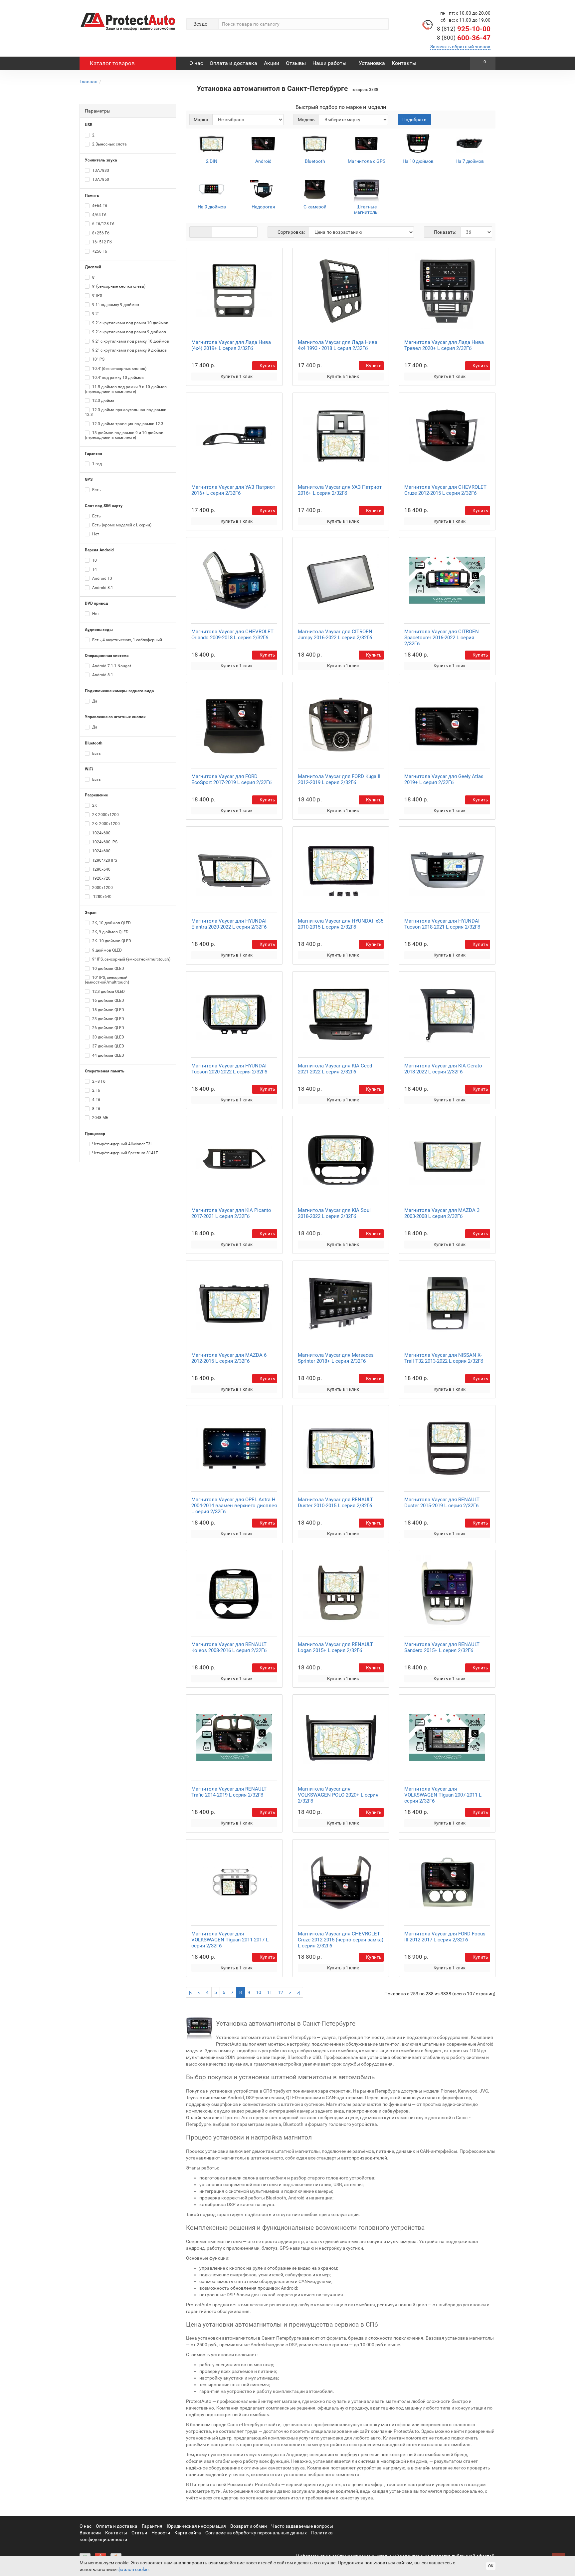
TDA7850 (100, 179)
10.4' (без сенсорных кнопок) (119, 369)
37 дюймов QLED (108, 1046)
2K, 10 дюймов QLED (111, 923)
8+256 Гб (100, 233)
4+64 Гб (99, 206)
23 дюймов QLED (108, 1019)
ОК (491, 2566)
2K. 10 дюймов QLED (111, 941)
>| (298, 1992)
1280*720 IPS (104, 860)
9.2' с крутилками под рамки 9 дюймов (129, 332)
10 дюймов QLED (108, 969)
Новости (161, 2533)
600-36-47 (464, 38)
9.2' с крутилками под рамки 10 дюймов (130, 323)
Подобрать (414, 120)
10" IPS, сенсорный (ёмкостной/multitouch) (107, 980)
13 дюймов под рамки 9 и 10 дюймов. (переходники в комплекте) (125, 435)
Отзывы (296, 63)
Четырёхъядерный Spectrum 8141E (125, 1153)
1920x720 (101, 878)
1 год (96, 464)
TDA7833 (100, 170)
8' (93, 277)
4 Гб (96, 1100)
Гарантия (152, 2526)
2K (94, 805)
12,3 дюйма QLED (108, 992)
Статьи (139, 2533)
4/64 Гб (99, 215)
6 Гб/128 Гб (103, 224)
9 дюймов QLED (106, 950)
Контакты (404, 63)
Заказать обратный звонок (460, 47)
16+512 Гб (101, 242)
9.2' (95, 314)
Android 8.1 (102, 588)
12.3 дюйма (103, 401)
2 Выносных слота (109, 144)
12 (281, 1992)
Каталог (112, 63)
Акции (272, 63)
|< (191, 1992)
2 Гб (96, 1090)
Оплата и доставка (233, 63)
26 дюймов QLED (108, 1028)
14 (94, 569)
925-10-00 (464, 29)
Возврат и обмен (249, 2526)
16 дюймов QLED (108, 1001)
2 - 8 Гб (98, 1081)
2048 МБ (100, 1118)
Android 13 (102, 578)
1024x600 (101, 833)
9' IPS (97, 296)
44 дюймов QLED (108, 1055)
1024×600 (101, 851)
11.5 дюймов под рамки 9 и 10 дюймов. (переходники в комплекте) (126, 389)
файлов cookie (133, 2569)
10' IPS (98, 359)
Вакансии (90, 2533)
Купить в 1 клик (237, 376)
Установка (372, 63)
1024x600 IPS (104, 842)
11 (270, 1992)
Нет (95, 534)
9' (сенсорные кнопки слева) (118, 286)
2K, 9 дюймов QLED (110, 932)
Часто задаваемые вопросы (302, 2526)
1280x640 (101, 869)
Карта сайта (188, 2533)
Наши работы (329, 63)
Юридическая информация (196, 2526)
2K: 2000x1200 (105, 824)
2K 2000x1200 (105, 815)
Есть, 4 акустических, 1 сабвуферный (127, 640)
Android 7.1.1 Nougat (111, 666)
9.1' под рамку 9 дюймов (115, 305)
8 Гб (96, 1109)
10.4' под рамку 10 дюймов (117, 378)
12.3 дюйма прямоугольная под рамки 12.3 (126, 412)
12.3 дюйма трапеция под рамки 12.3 (127, 424)
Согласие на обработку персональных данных (256, 2533)
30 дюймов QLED (108, 1037)
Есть (96, 490)
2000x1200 (102, 888)
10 (94, 560)
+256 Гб (99, 251)
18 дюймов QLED (108, 1010)
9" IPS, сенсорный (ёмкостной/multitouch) (131, 959)
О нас (196, 63)
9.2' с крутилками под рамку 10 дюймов (130, 341)
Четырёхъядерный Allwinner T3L (122, 1144)
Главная (89, 82)
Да (94, 701)
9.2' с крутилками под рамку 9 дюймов (129, 350)
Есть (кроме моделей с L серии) (121, 525)
